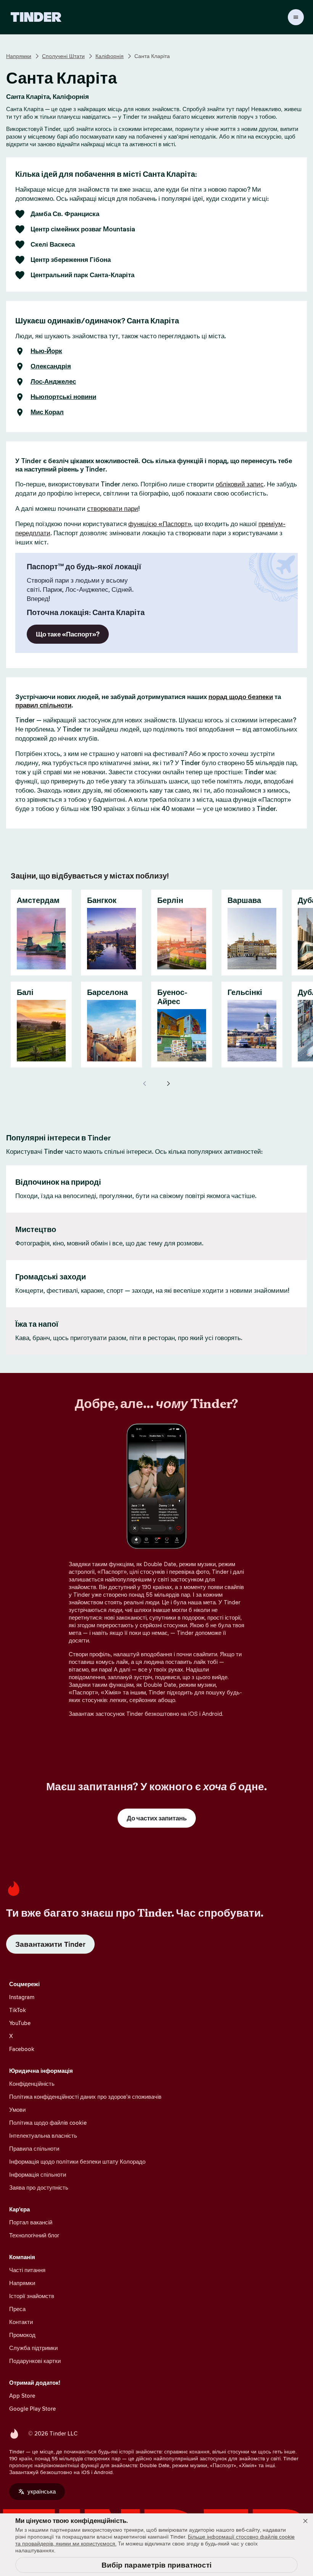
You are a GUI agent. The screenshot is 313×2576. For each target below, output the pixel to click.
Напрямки (19, 56)
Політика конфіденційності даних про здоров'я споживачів (85, 2097)
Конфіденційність (32, 2084)
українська (42, 2491)
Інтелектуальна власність (43, 2136)
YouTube (20, 2023)
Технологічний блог (34, 2235)
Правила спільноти (34, 2149)
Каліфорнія (110, 56)
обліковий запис (240, 484)
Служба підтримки (33, 2348)
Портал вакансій (31, 2222)
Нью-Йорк (46, 351)
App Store (22, 2396)
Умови (17, 2110)
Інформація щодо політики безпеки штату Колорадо (77, 2162)
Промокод (22, 2335)
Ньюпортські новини (63, 397)
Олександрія (51, 367)
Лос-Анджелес (53, 382)
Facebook (22, 2049)
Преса (17, 2309)
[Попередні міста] (145, 1084)
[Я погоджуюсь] (305, 2521)
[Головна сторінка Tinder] (36, 17)
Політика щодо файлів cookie (48, 2123)
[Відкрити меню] (296, 17)
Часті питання (27, 2270)
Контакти (21, 2322)
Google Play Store (32, 2409)
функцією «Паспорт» (160, 524)
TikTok (18, 2010)
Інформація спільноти (38, 2175)
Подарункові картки (35, 2361)
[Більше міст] (168, 1084)
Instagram (22, 1997)
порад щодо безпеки (241, 697)
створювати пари (113, 509)
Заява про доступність (39, 2188)
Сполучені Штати (63, 56)
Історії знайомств (32, 2296)
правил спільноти (43, 705)
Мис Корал (47, 412)
